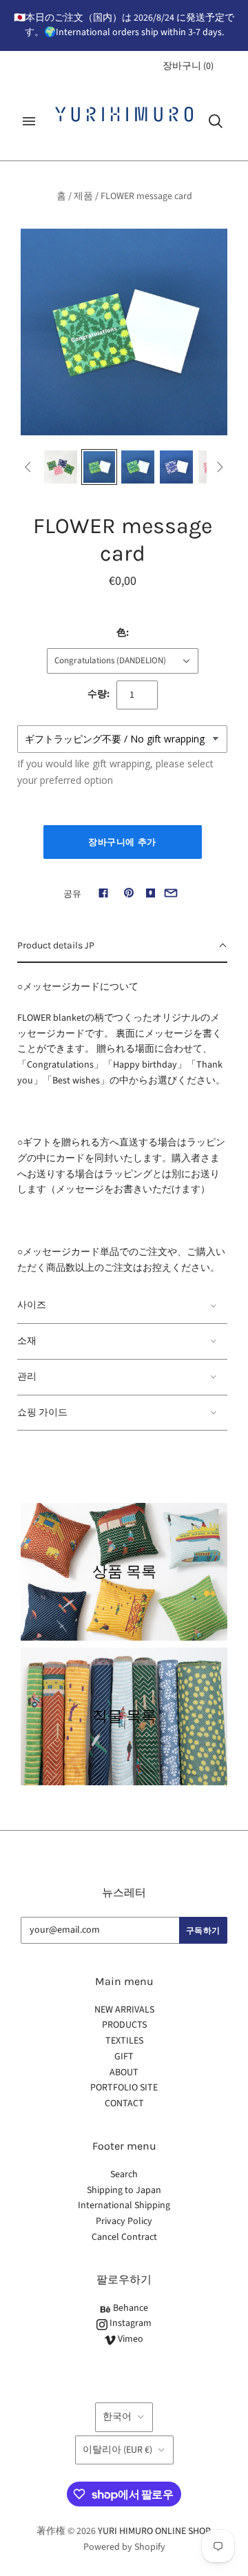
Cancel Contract (124, 2237)
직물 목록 (124, 1716)
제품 (83, 196)
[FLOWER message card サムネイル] (61, 467)
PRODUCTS (124, 2025)
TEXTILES (124, 2041)
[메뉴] (29, 121)
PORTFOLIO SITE (124, 2088)
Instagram (130, 2323)
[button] (122, 946)
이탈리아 (117, 2450)
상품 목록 (124, 1571)
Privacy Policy (124, 2221)
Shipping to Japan (124, 2190)
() (188, 66)
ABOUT (124, 2073)
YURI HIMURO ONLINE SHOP (154, 2531)
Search (124, 2174)
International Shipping (124, 2205)
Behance (130, 2308)
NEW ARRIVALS (124, 2010)
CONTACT (124, 2104)
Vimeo (130, 2339)
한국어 (117, 2417)
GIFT (124, 2057)
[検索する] (216, 121)
